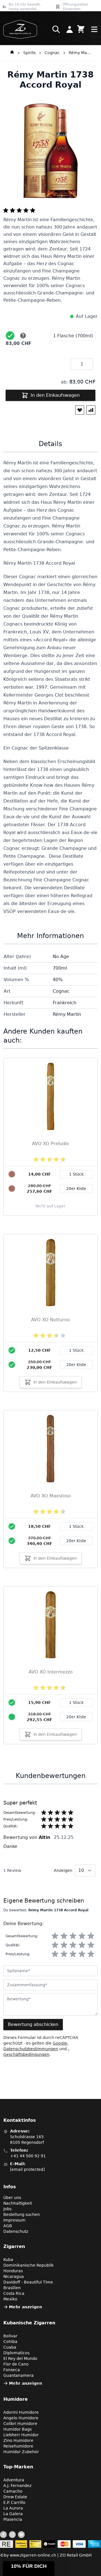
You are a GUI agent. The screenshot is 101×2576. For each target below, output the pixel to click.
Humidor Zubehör (21, 2452)
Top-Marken (18, 2467)
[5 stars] (91, 1936)
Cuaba (10, 2347)
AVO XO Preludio (50, 1144)
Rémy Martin (80, 53)
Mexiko (10, 2299)
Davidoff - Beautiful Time (28, 2282)
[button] (29, 2569)
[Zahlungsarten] (50, 2544)
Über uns (12, 2198)
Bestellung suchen (22, 2214)
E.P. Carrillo (14, 2502)
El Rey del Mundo (20, 2358)
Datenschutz (16, 2231)
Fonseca (12, 2370)
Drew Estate (15, 2497)
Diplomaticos (16, 2353)
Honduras (13, 2271)
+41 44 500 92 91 (28, 2156)
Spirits (29, 53)
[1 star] (55, 1936)
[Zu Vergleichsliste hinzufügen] (91, 410)
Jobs (7, 2209)
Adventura (14, 2480)
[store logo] (19, 29)
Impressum (14, 2220)
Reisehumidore (18, 2446)
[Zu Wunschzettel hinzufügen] (80, 410)
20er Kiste (76, 1365)
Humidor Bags (18, 2429)
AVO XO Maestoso (51, 1496)
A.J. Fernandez (17, 2486)
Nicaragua (14, 2276)
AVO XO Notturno (50, 1320)
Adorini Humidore (21, 2412)
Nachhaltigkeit (18, 2203)
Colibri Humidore (20, 2424)
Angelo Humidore (21, 2418)
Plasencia (13, 2519)
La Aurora (13, 2508)
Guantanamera (19, 2375)
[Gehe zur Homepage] (12, 53)
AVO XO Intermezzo (51, 1672)
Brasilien (12, 2288)
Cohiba (10, 2342)
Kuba (8, 2260)
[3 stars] (73, 1936)
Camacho (13, 2491)
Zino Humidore (18, 2440)
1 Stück (76, 1350)
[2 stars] (64, 1936)
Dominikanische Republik (28, 2265)
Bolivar (10, 2336)
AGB (8, 2226)
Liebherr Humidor (21, 2435)
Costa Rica (14, 2293)
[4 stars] (82, 1936)
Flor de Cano (16, 2364)
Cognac (52, 53)
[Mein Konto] (70, 29)
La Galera (13, 2514)
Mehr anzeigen (26, 2307)
